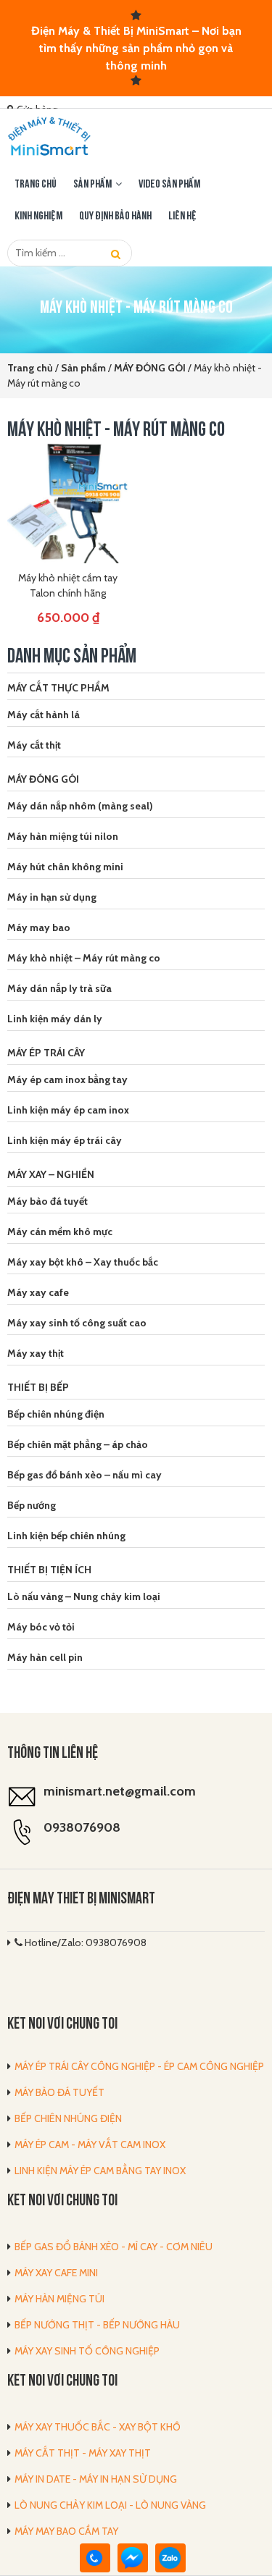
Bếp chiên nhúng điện (56, 1414)
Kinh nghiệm (38, 216)
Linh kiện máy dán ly (55, 1019)
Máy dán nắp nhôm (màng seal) (80, 806)
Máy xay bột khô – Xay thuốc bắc (83, 1262)
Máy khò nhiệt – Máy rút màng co (84, 958)
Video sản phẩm (169, 185)
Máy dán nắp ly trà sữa (59, 988)
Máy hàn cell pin (45, 1657)
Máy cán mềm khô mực (60, 1232)
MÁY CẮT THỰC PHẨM (58, 688)
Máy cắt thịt (34, 745)
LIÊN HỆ (182, 216)
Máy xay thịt (36, 1353)
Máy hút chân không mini (65, 867)
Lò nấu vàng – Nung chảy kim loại (84, 1596)
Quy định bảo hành (115, 216)
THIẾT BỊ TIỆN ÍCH (49, 1570)
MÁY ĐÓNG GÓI (43, 779)
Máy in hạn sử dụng (52, 897)
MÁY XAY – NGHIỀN (51, 1174)
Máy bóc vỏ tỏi (41, 1627)
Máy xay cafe (38, 1292)
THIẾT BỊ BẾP (38, 1387)
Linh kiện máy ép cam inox (68, 1110)
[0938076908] (95, 2558)
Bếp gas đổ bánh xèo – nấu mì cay (85, 1475)
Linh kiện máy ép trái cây (65, 1140)
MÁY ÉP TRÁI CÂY (46, 1053)
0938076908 (82, 1827)
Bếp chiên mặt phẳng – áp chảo (78, 1444)
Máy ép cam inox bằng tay (67, 1079)
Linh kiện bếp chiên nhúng (66, 1536)
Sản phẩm (92, 185)
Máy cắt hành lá (44, 715)
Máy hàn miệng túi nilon (63, 836)
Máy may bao (39, 927)
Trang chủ (36, 185)
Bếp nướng (32, 1505)
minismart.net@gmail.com (120, 1791)
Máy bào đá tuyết (48, 1201)
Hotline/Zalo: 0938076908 (85, 1942)
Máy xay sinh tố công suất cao (77, 1323)
